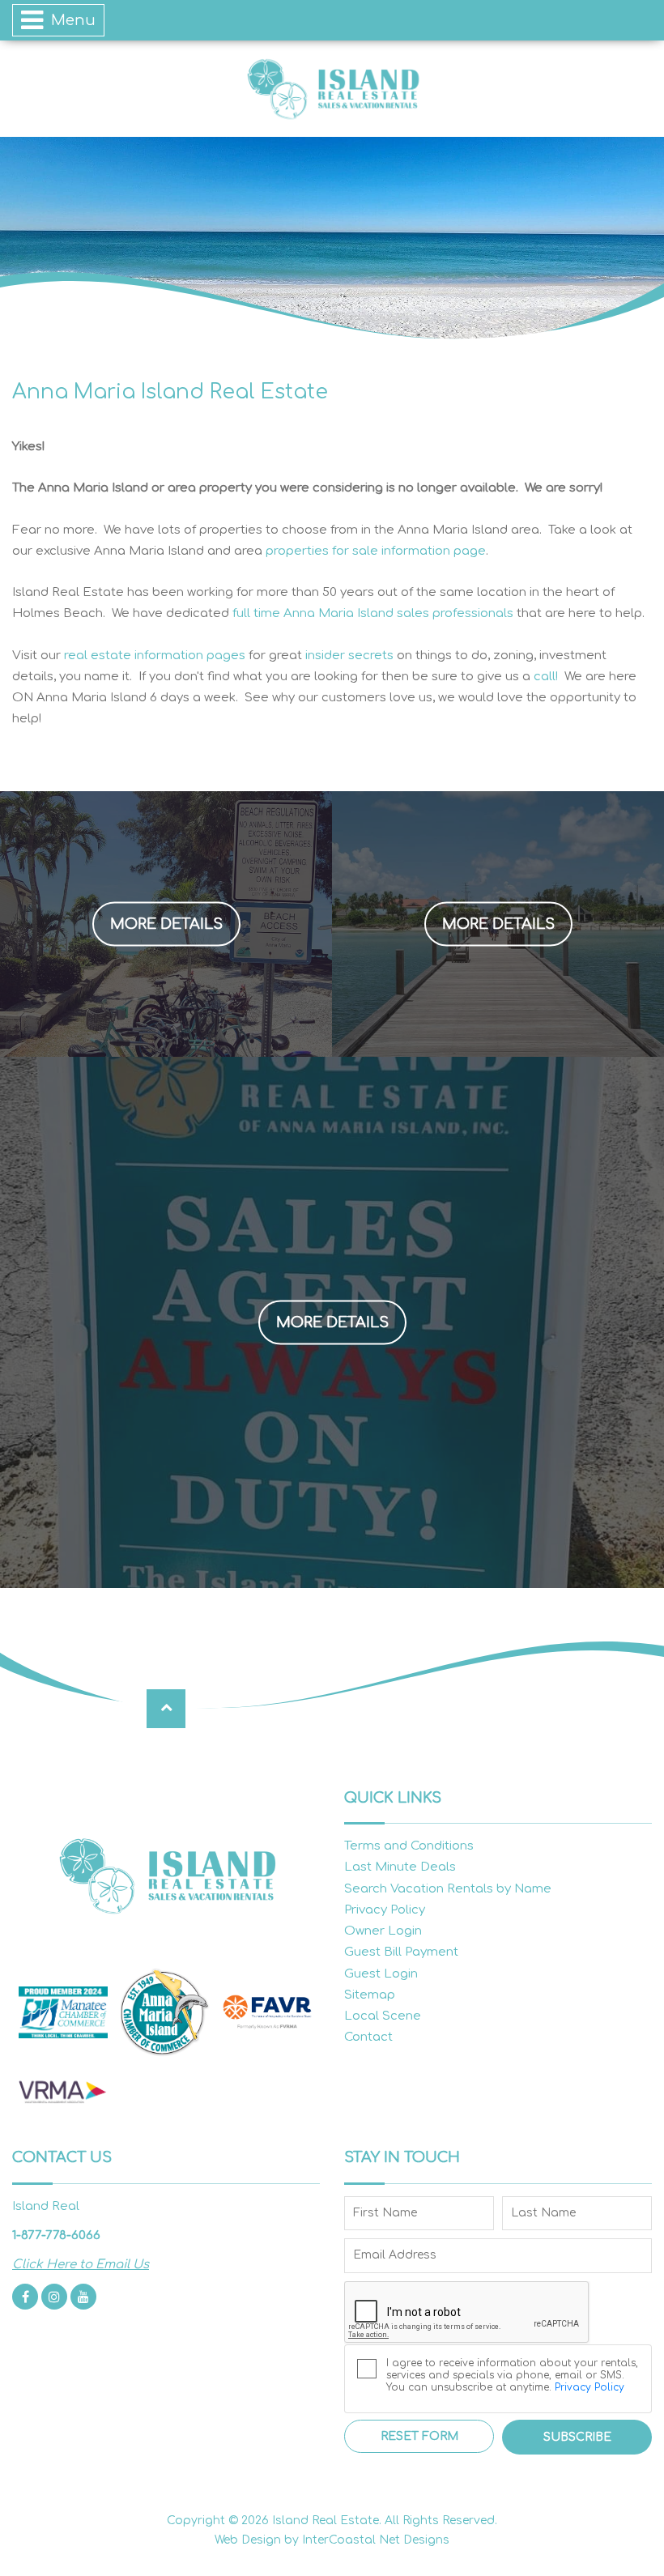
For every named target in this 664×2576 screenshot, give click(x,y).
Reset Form (419, 2436)
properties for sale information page (376, 551)
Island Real (332, 89)
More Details (166, 923)
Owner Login (383, 1931)
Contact (368, 2037)
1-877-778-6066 (56, 2235)
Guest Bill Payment (401, 1952)
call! (546, 677)
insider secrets (349, 656)
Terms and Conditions (409, 1846)
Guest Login (381, 1974)
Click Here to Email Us (81, 2265)
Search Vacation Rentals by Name (448, 1889)
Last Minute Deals (400, 1867)
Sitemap (370, 1995)
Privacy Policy (385, 1910)
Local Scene (383, 2016)
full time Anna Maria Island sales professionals (373, 613)
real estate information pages (155, 656)
